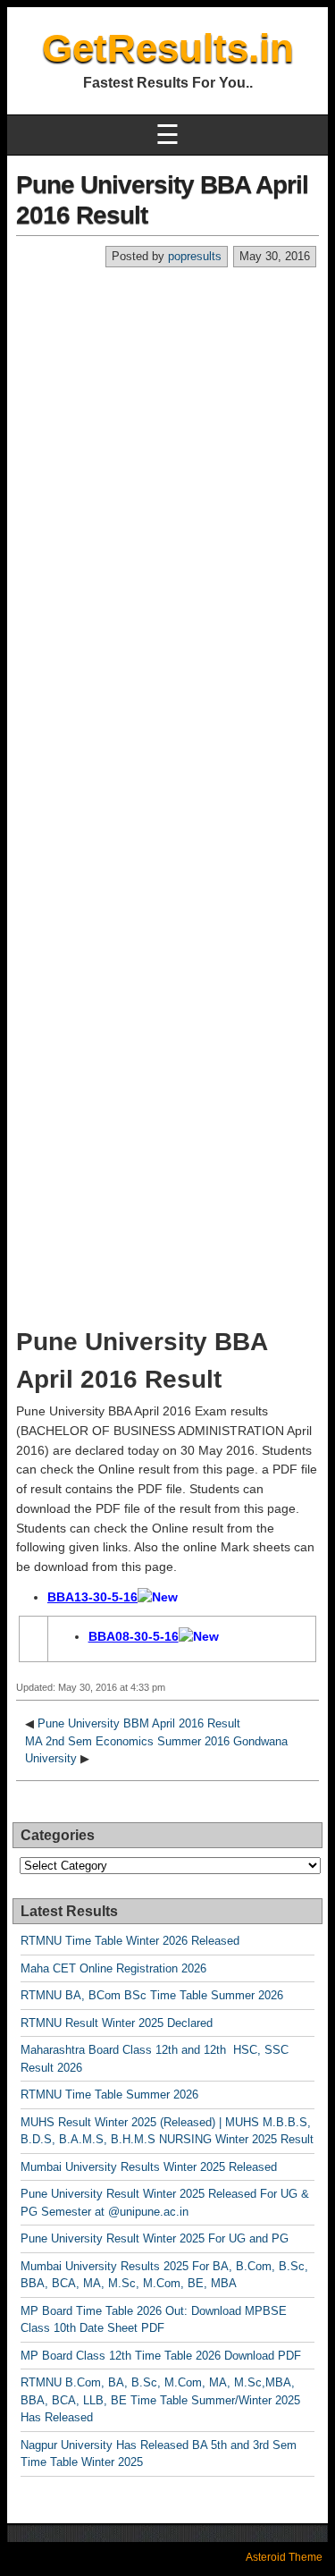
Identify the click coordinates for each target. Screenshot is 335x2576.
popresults (195, 256)
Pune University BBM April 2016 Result (139, 1723)
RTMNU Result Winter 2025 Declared (117, 2023)
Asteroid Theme (284, 2557)
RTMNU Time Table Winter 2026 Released (130, 1941)
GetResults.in (168, 48)
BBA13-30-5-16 (92, 1597)
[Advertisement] (167, 445)
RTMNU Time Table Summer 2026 (109, 2095)
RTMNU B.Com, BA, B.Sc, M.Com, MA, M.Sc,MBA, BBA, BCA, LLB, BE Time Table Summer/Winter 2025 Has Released (160, 2400)
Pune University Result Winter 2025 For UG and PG (155, 2238)
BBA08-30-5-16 (134, 1636)
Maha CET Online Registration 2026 (113, 1968)
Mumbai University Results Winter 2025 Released (149, 2167)
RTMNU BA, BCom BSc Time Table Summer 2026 (152, 1995)
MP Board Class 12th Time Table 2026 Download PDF (161, 2356)
